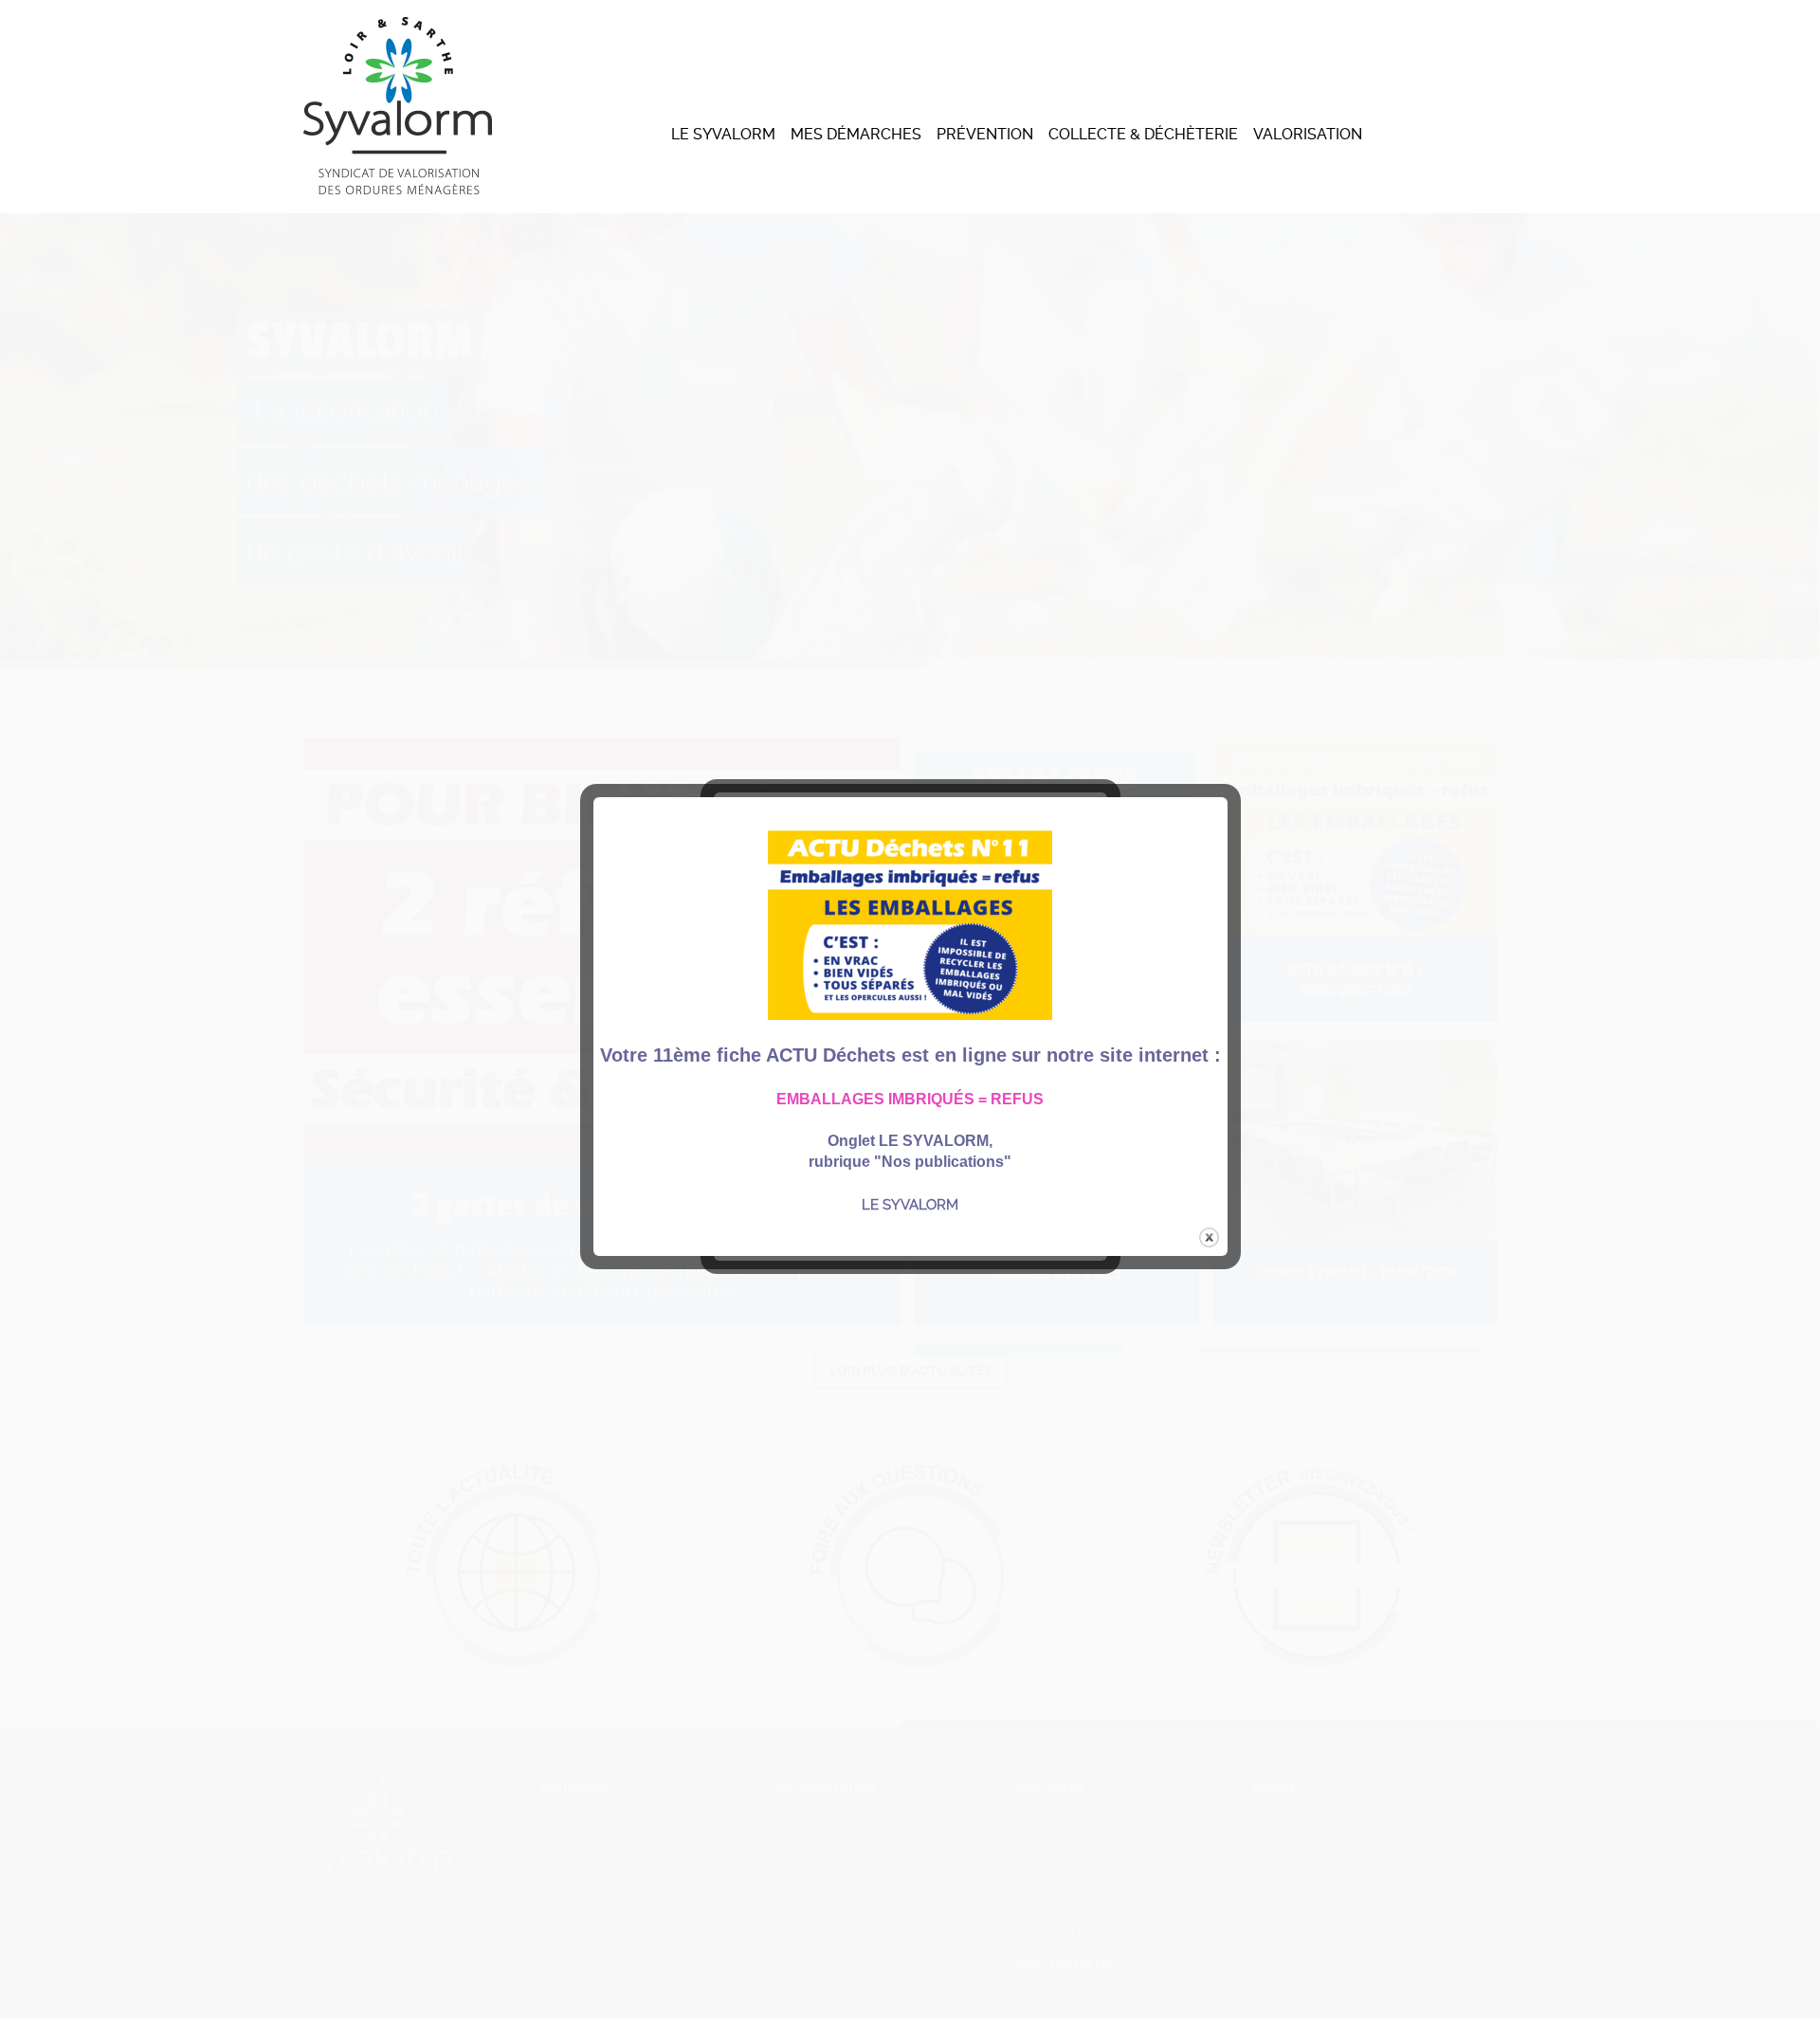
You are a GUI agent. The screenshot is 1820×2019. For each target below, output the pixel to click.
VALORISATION (1308, 134)
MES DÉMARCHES (856, 134)
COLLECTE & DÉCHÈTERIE (1143, 134)
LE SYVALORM (723, 134)
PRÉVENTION (985, 134)
